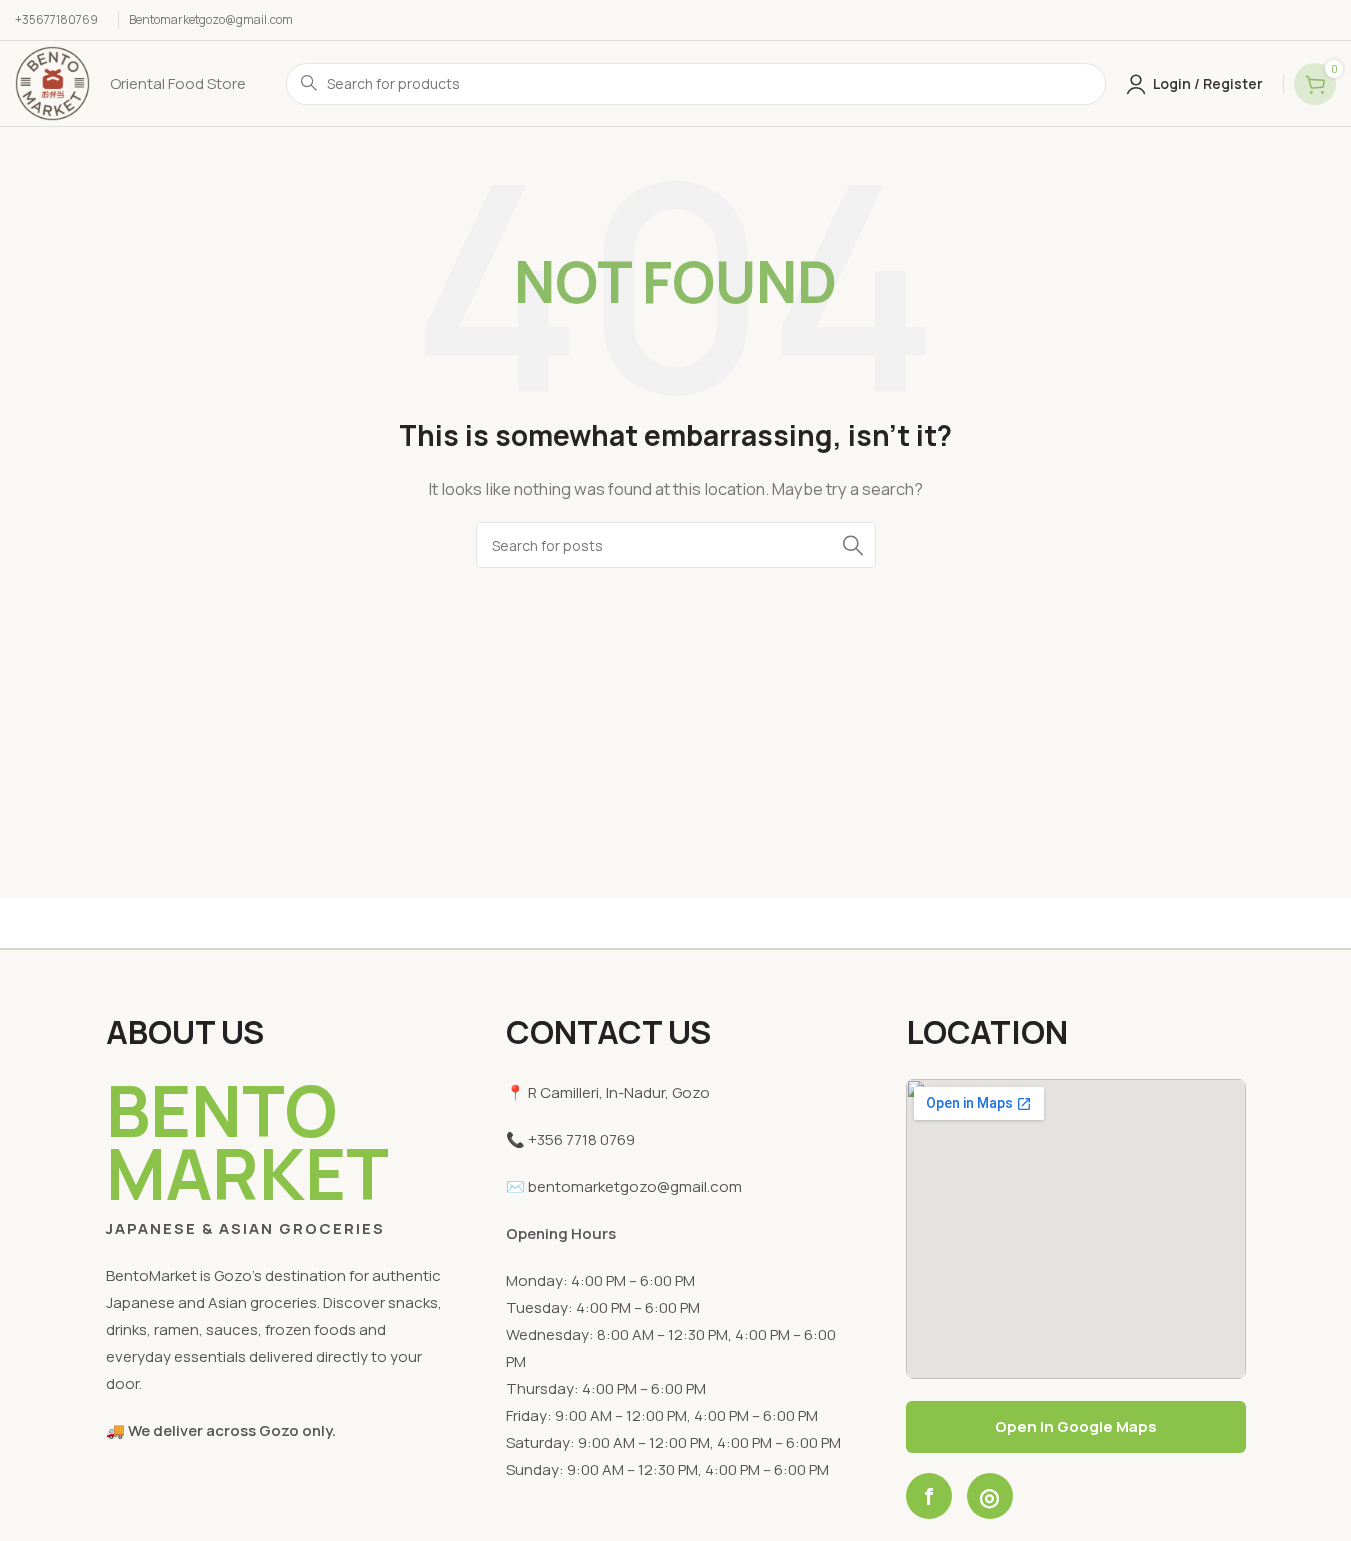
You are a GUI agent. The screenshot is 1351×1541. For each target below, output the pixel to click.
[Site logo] (52, 82)
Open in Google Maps (1076, 1426)
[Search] (853, 545)
